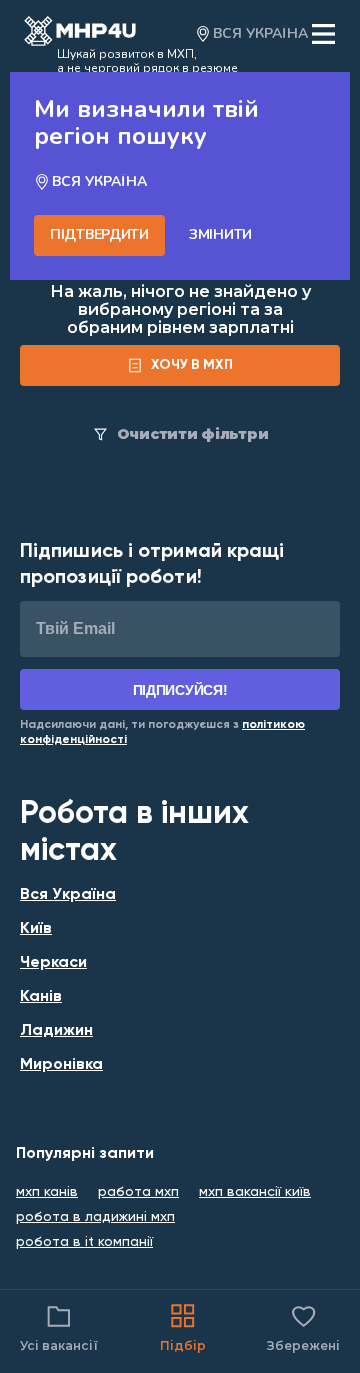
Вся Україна (68, 895)
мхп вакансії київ (255, 1192)
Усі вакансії (59, 1345)
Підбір (183, 1345)
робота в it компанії (84, 1242)
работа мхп (138, 1192)
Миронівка (61, 1065)
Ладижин (56, 1031)
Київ (36, 929)
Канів (41, 997)
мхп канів (47, 1192)
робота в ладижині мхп (95, 1217)
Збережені (303, 1327)
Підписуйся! (180, 690)
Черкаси (53, 963)
